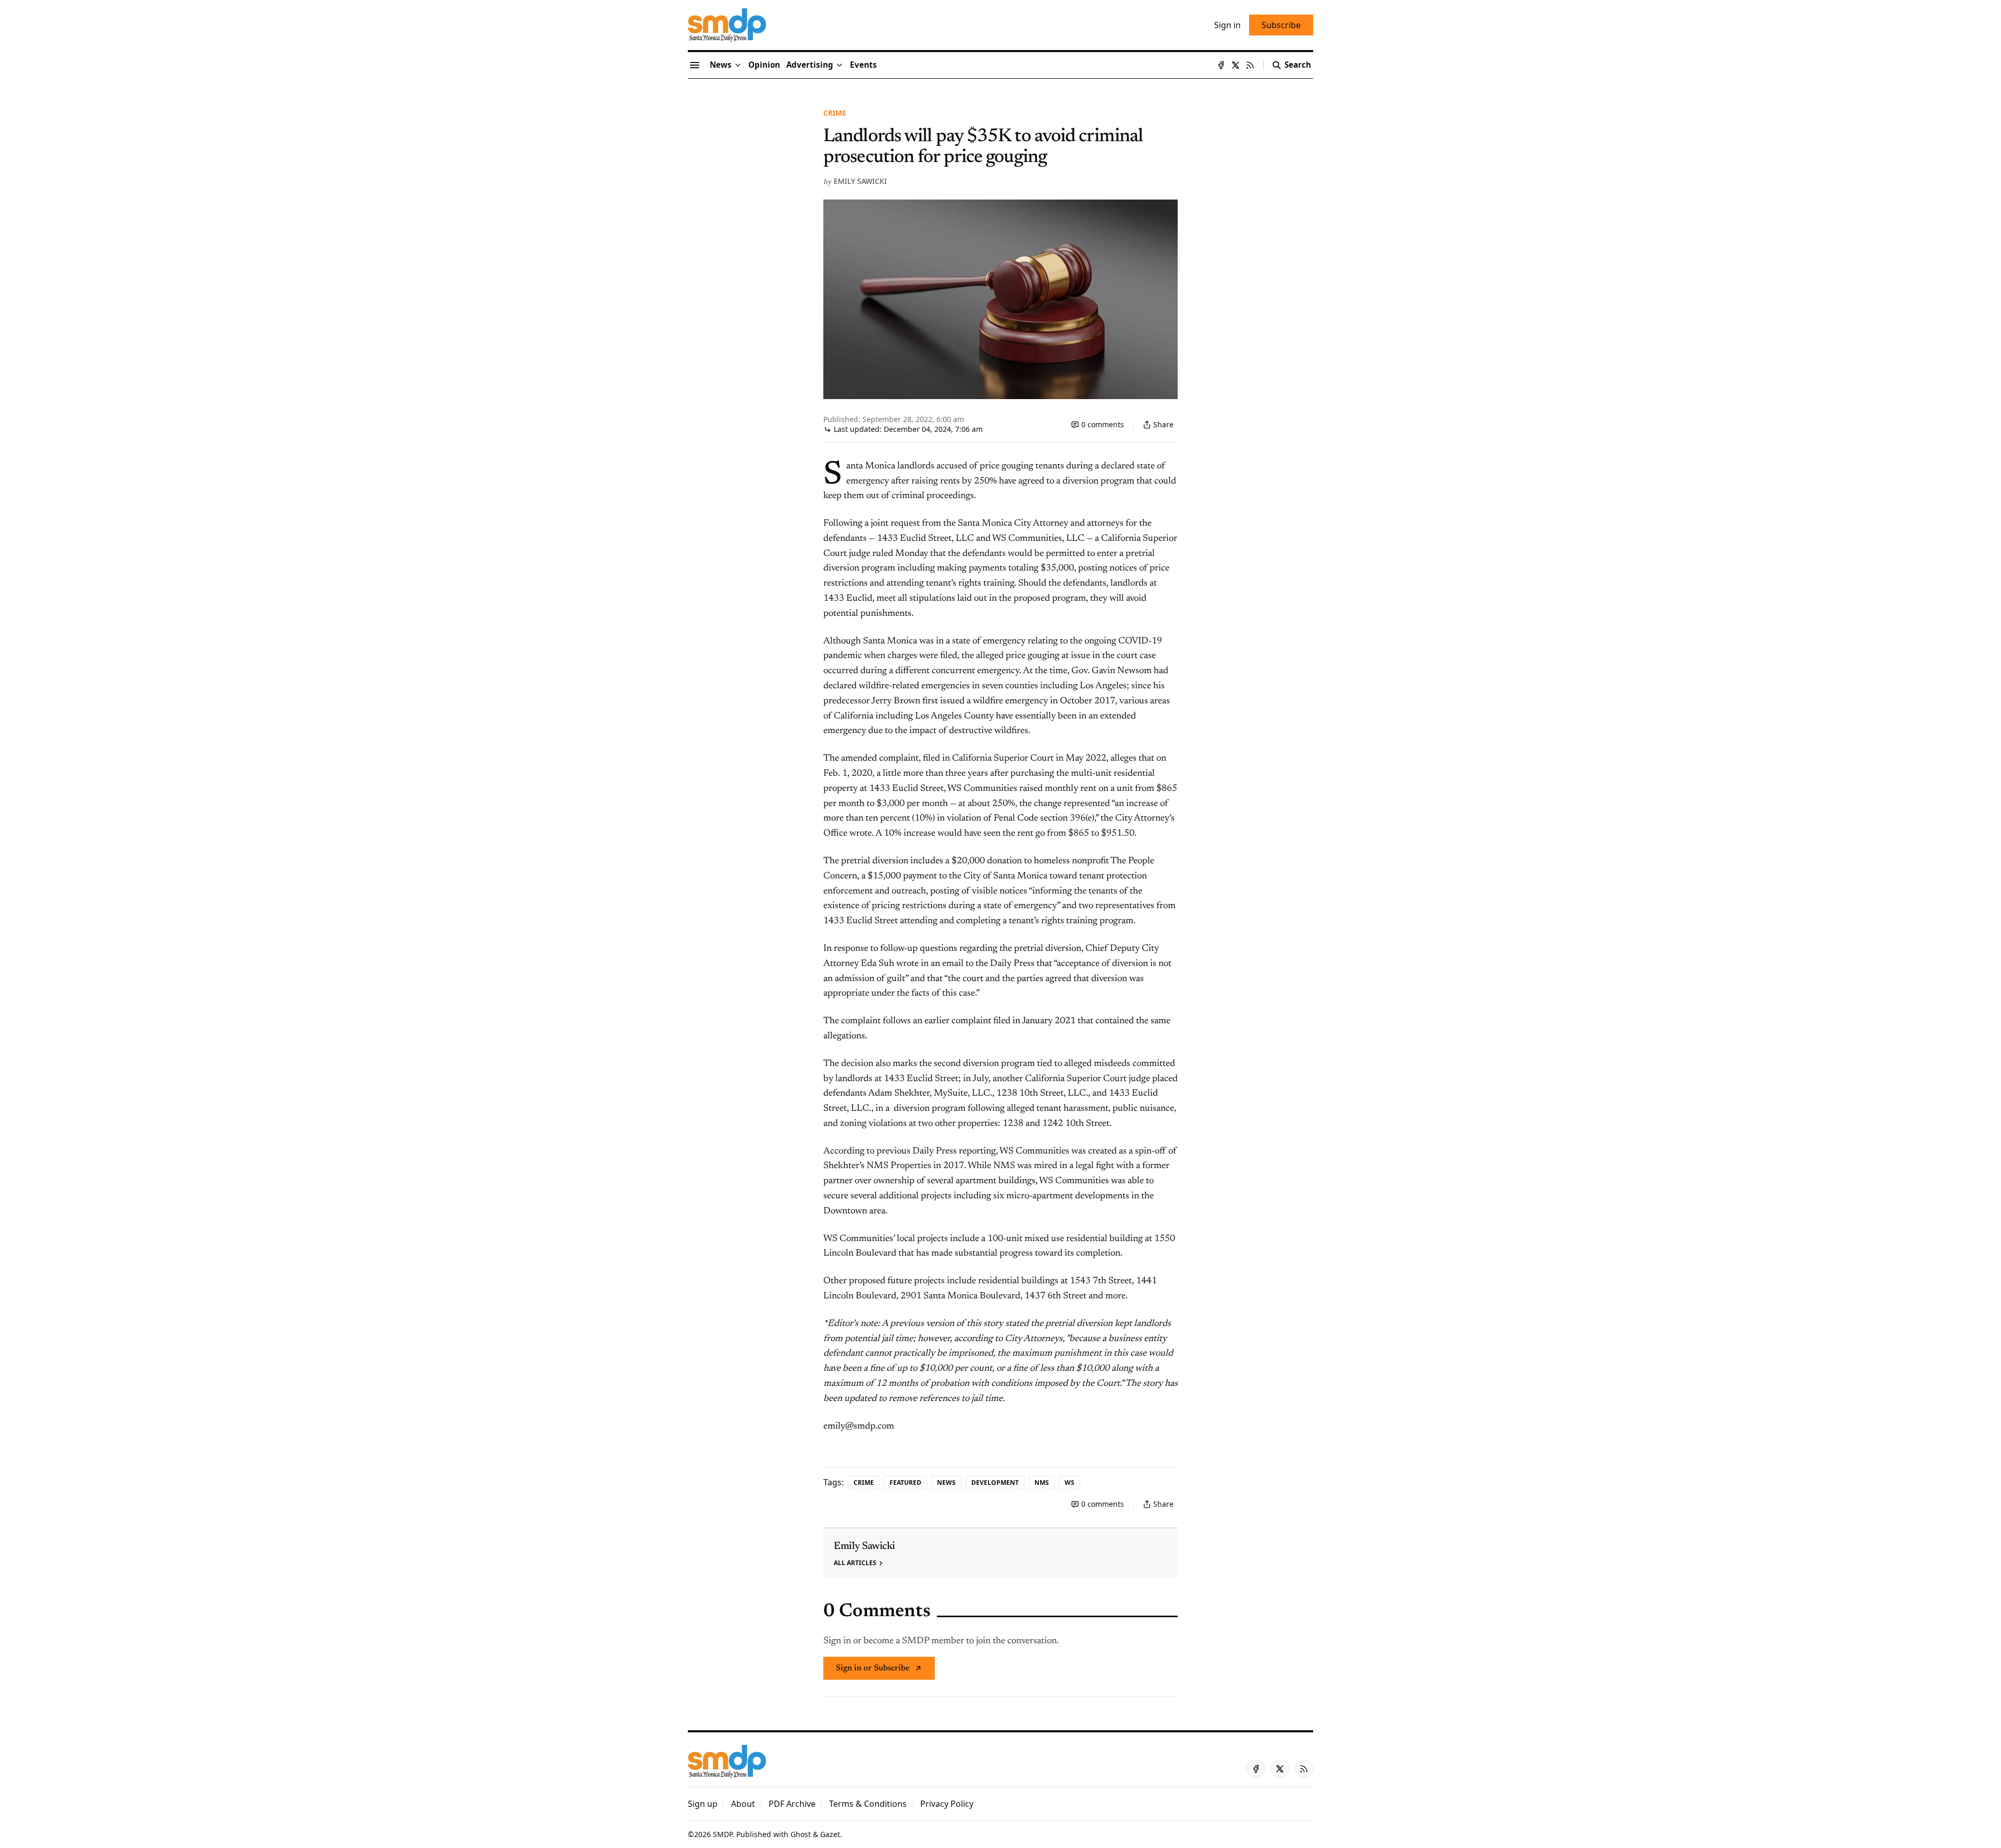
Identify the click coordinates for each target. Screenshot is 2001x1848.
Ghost (801, 1834)
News (946, 1483)
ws (1070, 1483)
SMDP (722, 1834)
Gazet (830, 1834)
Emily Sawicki (860, 181)
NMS (1042, 1483)
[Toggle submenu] (738, 65)
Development (995, 1483)
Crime (835, 113)
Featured (905, 1483)
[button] (810, 65)
